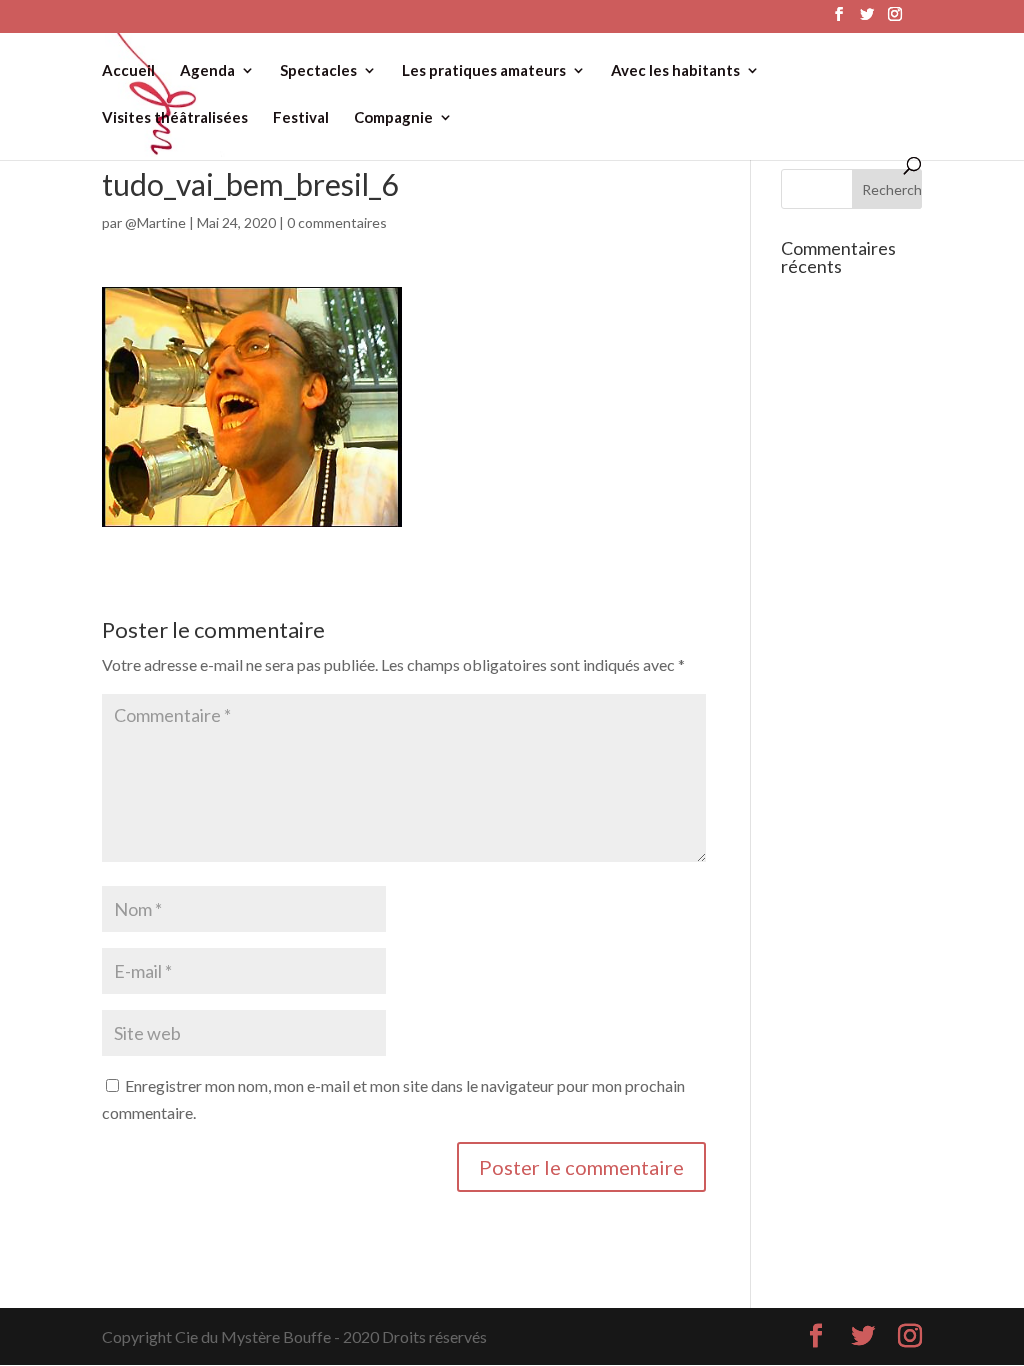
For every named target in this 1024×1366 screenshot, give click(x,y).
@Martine (155, 222)
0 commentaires (337, 222)
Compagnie (393, 118)
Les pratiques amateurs (484, 71)
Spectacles (318, 71)
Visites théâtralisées (175, 118)
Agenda (207, 71)
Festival (301, 118)
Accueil (128, 71)
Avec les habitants (675, 71)
